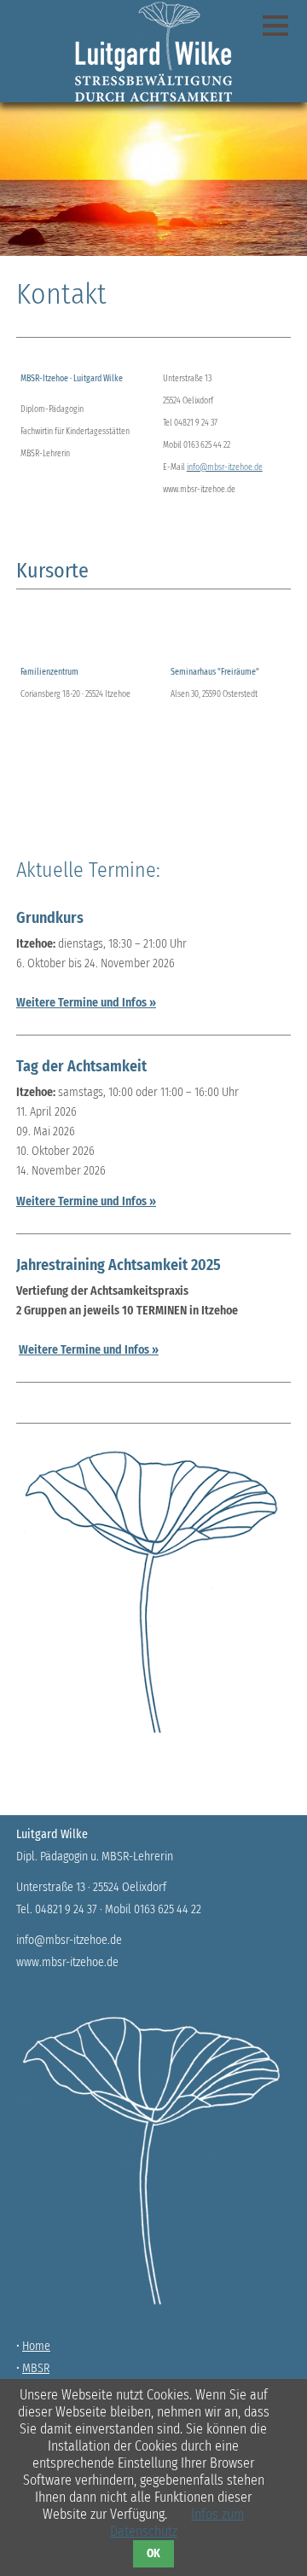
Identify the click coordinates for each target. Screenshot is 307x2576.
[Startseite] (153, 51)
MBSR (36, 2368)
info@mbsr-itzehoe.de (225, 467)
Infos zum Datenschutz (177, 2523)
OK (153, 2554)
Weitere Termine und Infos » (86, 1003)
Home (36, 2346)
